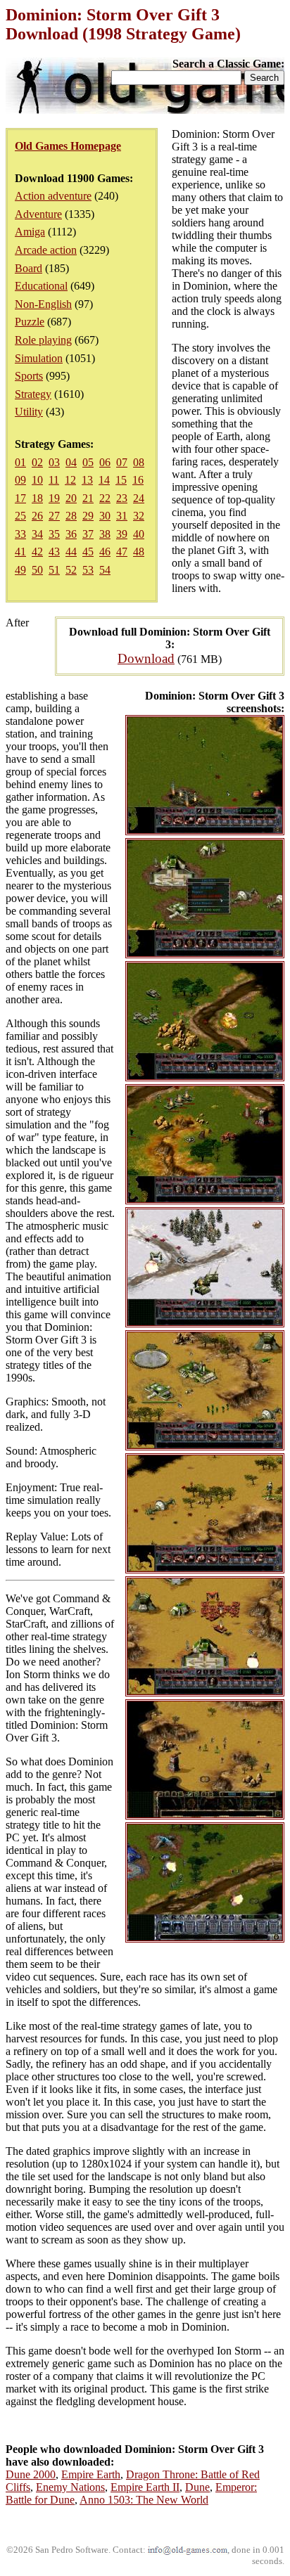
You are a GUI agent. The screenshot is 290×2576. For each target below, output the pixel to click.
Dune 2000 (31, 2474)
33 (20, 534)
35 (54, 534)
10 (37, 480)
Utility (29, 412)
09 (20, 480)
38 (105, 534)
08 (139, 462)
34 (37, 534)
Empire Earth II (145, 2487)
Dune (197, 2487)
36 (71, 534)
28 (71, 516)
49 (20, 570)
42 (37, 552)
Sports (29, 376)
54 (105, 570)
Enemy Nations (70, 2487)
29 (88, 516)
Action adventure (53, 196)
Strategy (33, 394)
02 (37, 462)
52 (71, 570)
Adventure (38, 214)
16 (138, 480)
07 (122, 462)
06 (105, 462)
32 (139, 516)
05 (88, 462)
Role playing (43, 340)
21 (88, 498)
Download (146, 658)
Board (29, 268)
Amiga (30, 232)
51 (54, 570)
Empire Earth (91, 2474)
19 (54, 498)
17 (20, 498)
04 (71, 462)
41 (20, 552)
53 (88, 570)
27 (54, 516)
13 (87, 480)
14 (104, 480)
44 (71, 552)
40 (139, 534)
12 (70, 480)
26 (37, 516)
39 (122, 534)
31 (122, 516)
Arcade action (46, 250)
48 (139, 552)
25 (20, 516)
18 (37, 498)
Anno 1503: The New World (144, 2500)
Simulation (39, 358)
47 (122, 552)
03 (54, 462)
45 (88, 552)
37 (88, 534)
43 (54, 552)
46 (105, 552)
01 (20, 462)
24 (139, 498)
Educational (41, 286)
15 (121, 480)
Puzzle (30, 322)
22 (105, 498)
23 (122, 498)
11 (54, 480)
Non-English (43, 304)
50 (37, 570)
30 (105, 516)
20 (71, 498)
